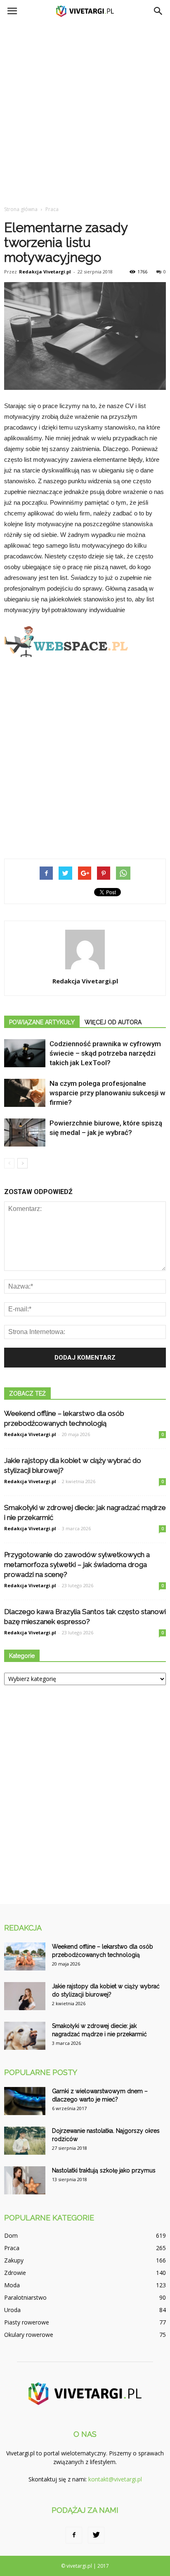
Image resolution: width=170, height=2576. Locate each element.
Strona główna (21, 209)
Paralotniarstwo (25, 2297)
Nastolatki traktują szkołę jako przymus (104, 2170)
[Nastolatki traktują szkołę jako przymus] (25, 2181)
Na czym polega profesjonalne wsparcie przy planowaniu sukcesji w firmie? (107, 1093)
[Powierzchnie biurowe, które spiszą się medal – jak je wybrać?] (25, 1133)
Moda (12, 2285)
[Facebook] (74, 2535)
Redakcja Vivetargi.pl (45, 272)
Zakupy (14, 2260)
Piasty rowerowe (27, 2322)
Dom (11, 2235)
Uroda (12, 2310)
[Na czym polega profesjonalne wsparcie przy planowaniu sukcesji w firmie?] (25, 1093)
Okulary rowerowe (29, 2335)
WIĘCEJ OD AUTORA (113, 1022)
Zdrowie (15, 2273)
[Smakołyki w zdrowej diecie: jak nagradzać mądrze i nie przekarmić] (25, 2036)
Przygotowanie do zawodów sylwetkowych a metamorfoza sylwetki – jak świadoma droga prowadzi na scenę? (77, 1565)
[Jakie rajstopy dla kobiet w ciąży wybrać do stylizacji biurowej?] (25, 1996)
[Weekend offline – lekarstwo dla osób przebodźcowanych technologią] (25, 1957)
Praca (12, 2248)
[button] (158, 11)
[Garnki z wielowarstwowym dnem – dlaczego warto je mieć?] (25, 2101)
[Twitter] (96, 2535)
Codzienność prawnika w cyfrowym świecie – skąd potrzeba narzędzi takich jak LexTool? (105, 1053)
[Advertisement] (85, 112)
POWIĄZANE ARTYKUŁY (42, 1022)
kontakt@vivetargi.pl (115, 2479)
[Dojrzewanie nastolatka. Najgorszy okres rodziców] (25, 2141)
